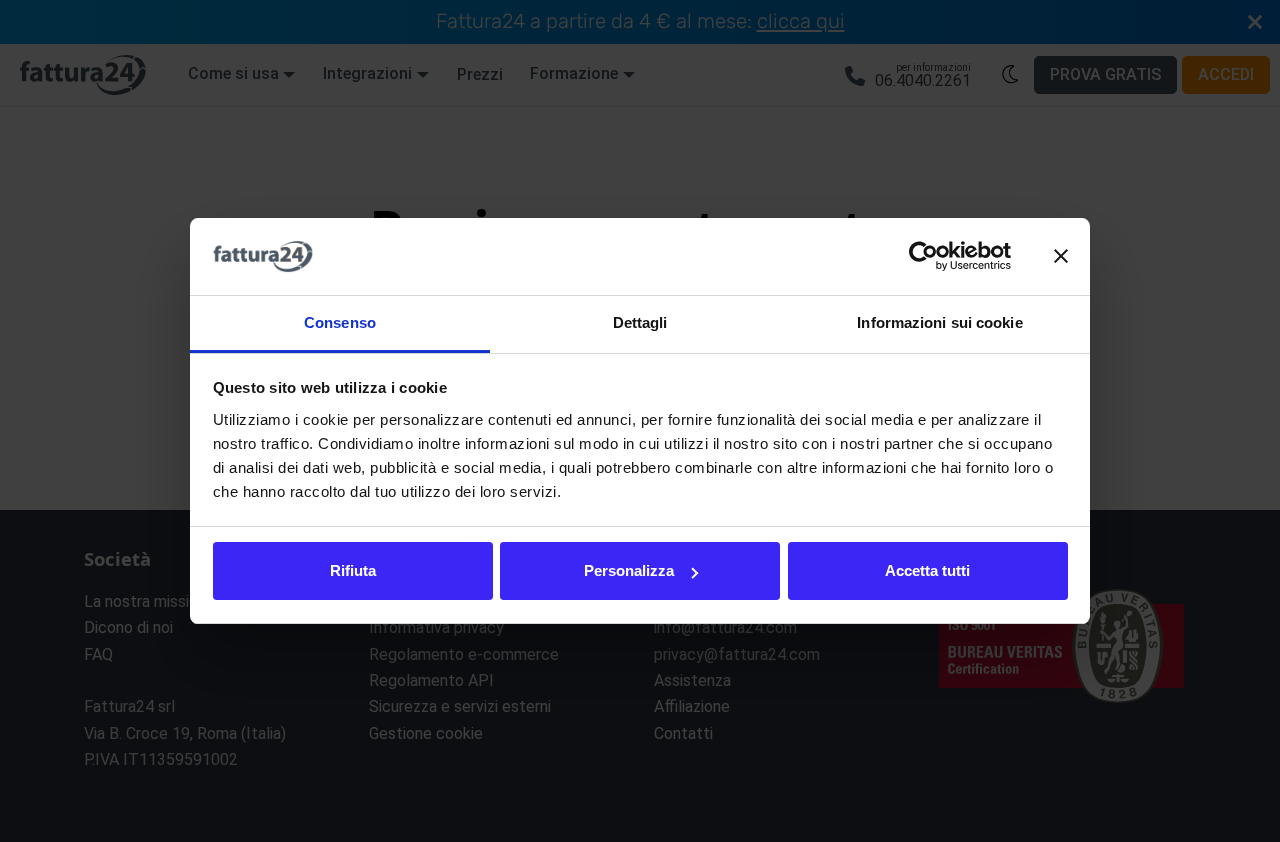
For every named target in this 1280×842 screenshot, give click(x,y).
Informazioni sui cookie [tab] (939, 322)
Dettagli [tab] (640, 322)
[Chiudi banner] (1061, 257)
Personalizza (629, 570)
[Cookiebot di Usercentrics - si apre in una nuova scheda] (923, 257)
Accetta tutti (927, 570)
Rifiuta (353, 570)
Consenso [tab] (340, 322)
